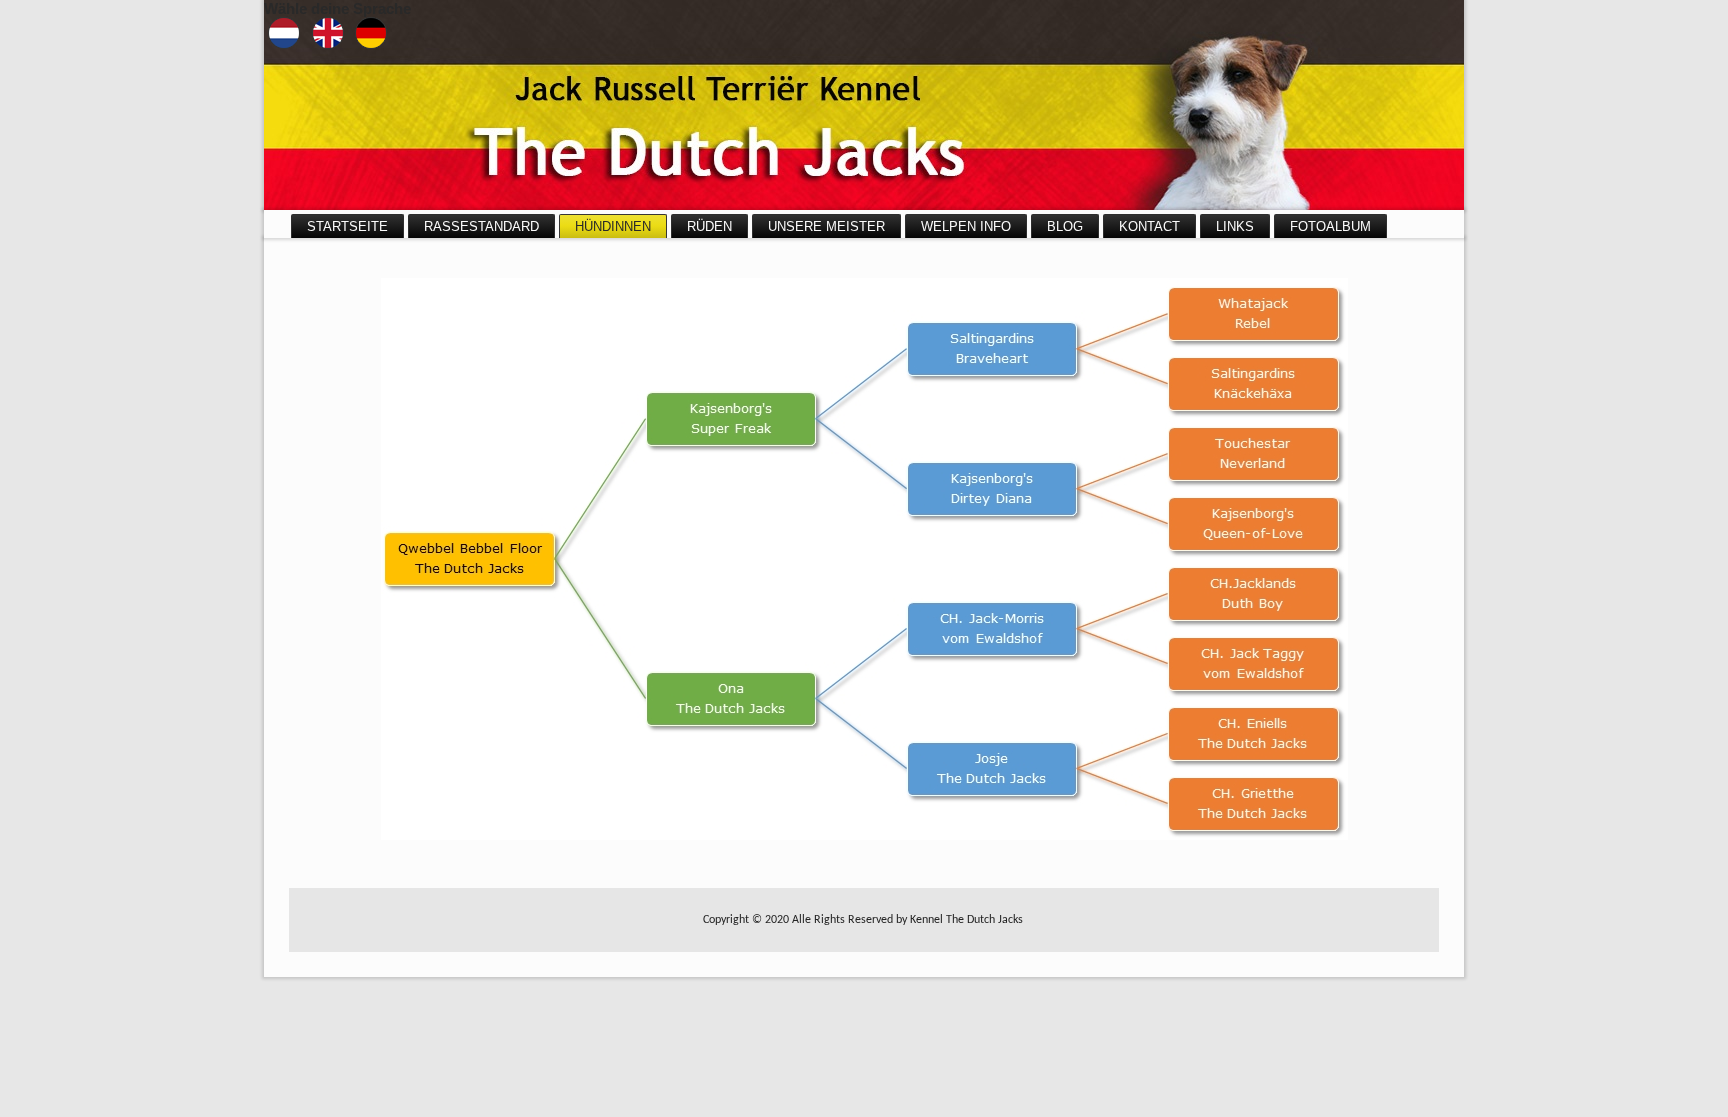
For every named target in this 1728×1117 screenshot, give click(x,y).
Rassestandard (481, 226)
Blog (1065, 226)
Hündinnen (613, 226)
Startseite (347, 226)
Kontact (1149, 226)
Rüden (709, 226)
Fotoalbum (1330, 226)
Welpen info (966, 226)
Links (1235, 226)
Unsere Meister (826, 226)
